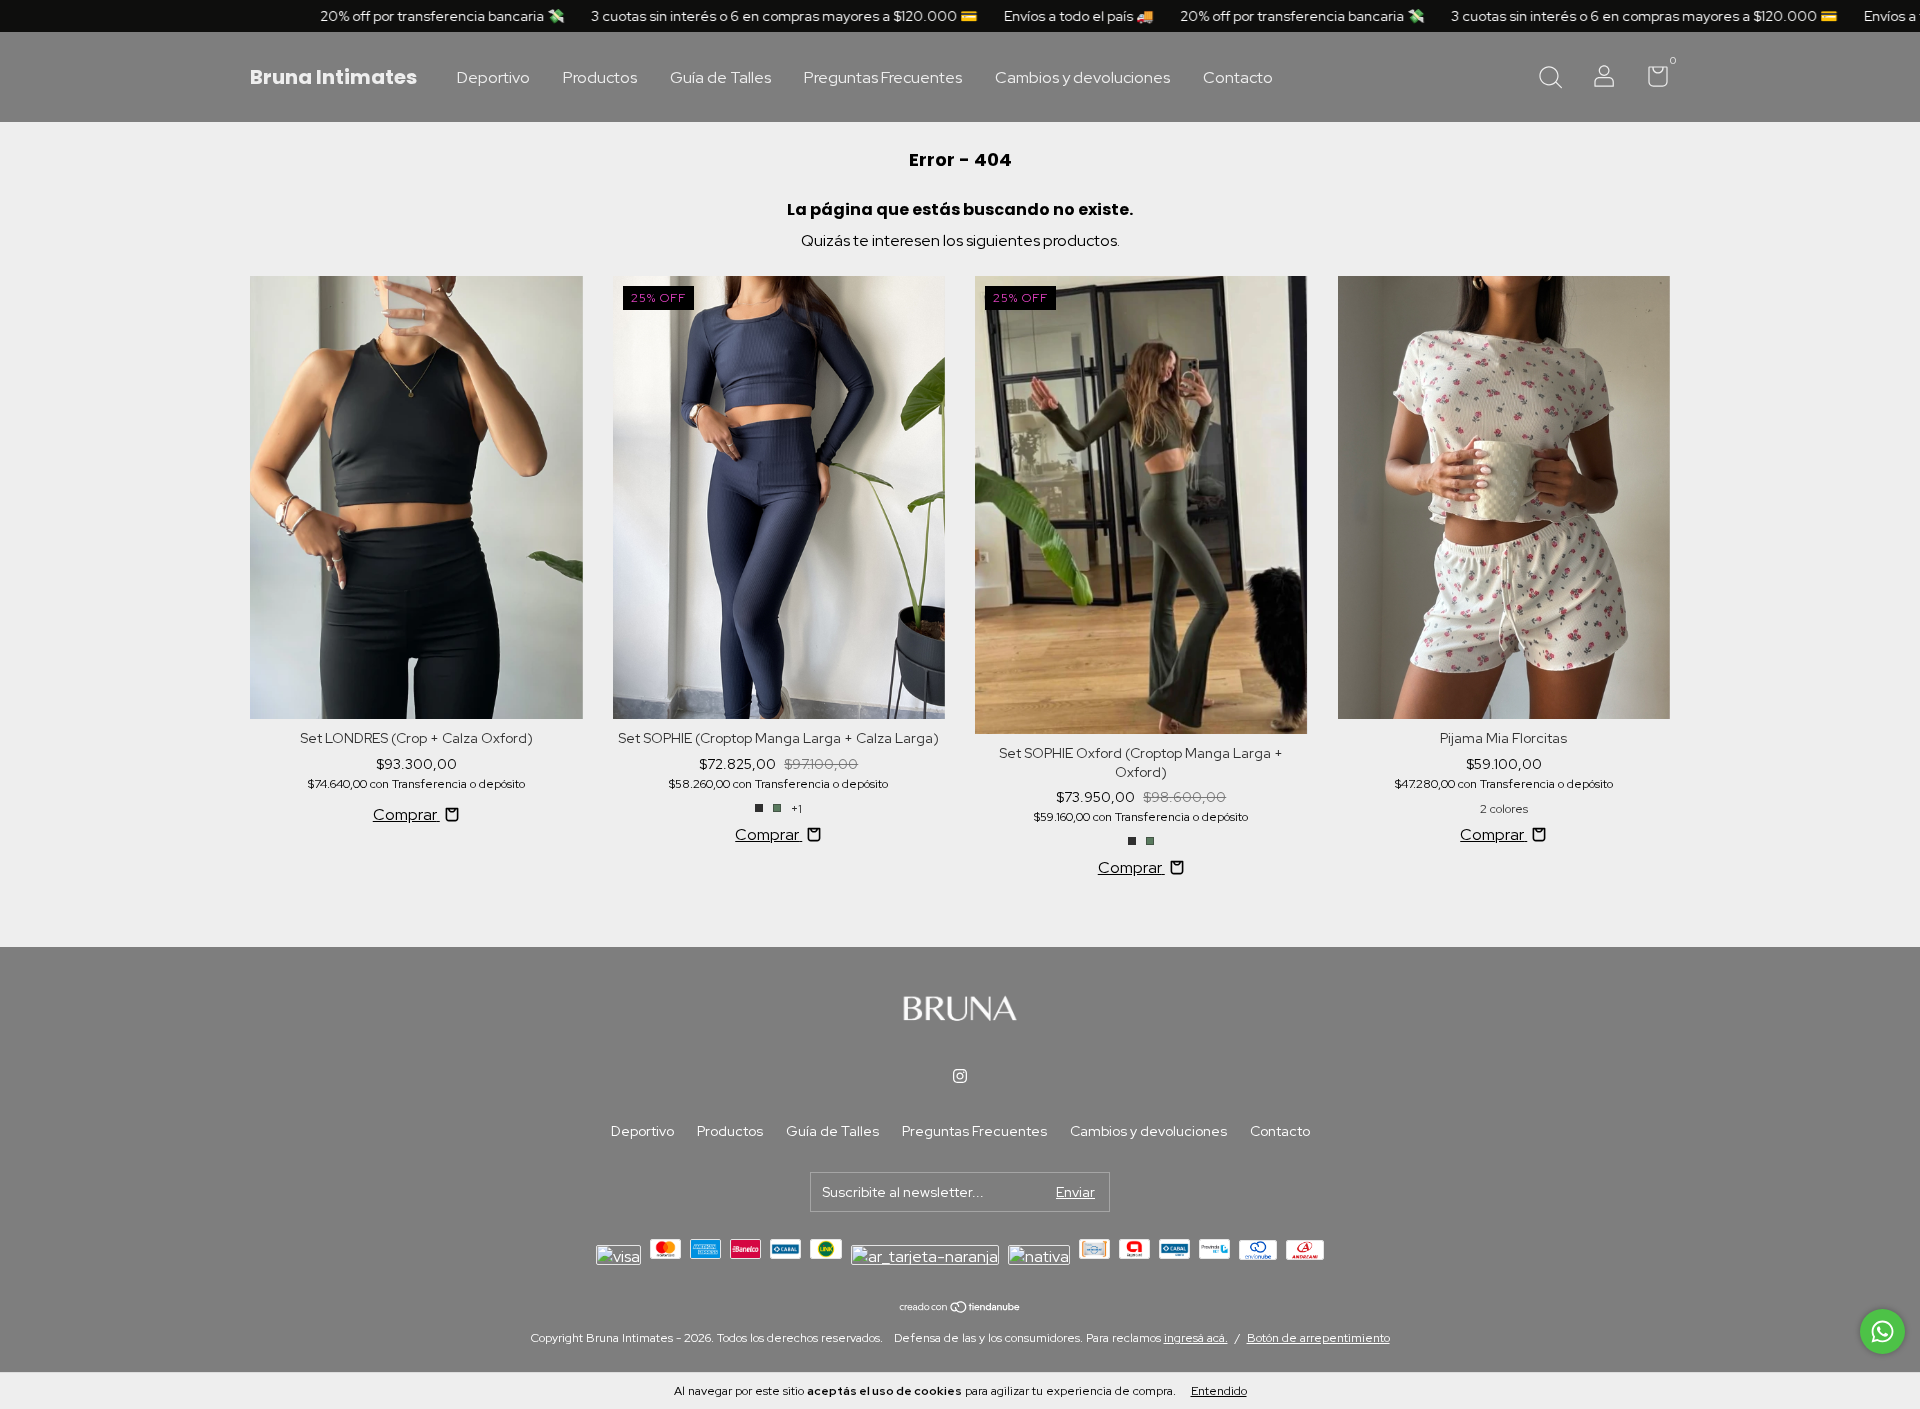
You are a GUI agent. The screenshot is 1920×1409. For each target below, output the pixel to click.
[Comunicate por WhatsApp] (1882, 1331)
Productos (600, 77)
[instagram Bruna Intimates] (960, 1076)
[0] (1650, 80)
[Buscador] (1550, 79)
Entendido (1219, 1391)
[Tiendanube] (960, 1307)
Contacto (1238, 77)
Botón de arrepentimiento (1318, 1338)
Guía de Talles (720, 77)
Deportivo (493, 77)
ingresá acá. (1196, 1338)
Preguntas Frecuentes (883, 77)
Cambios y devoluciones (1082, 77)
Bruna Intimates (333, 77)
